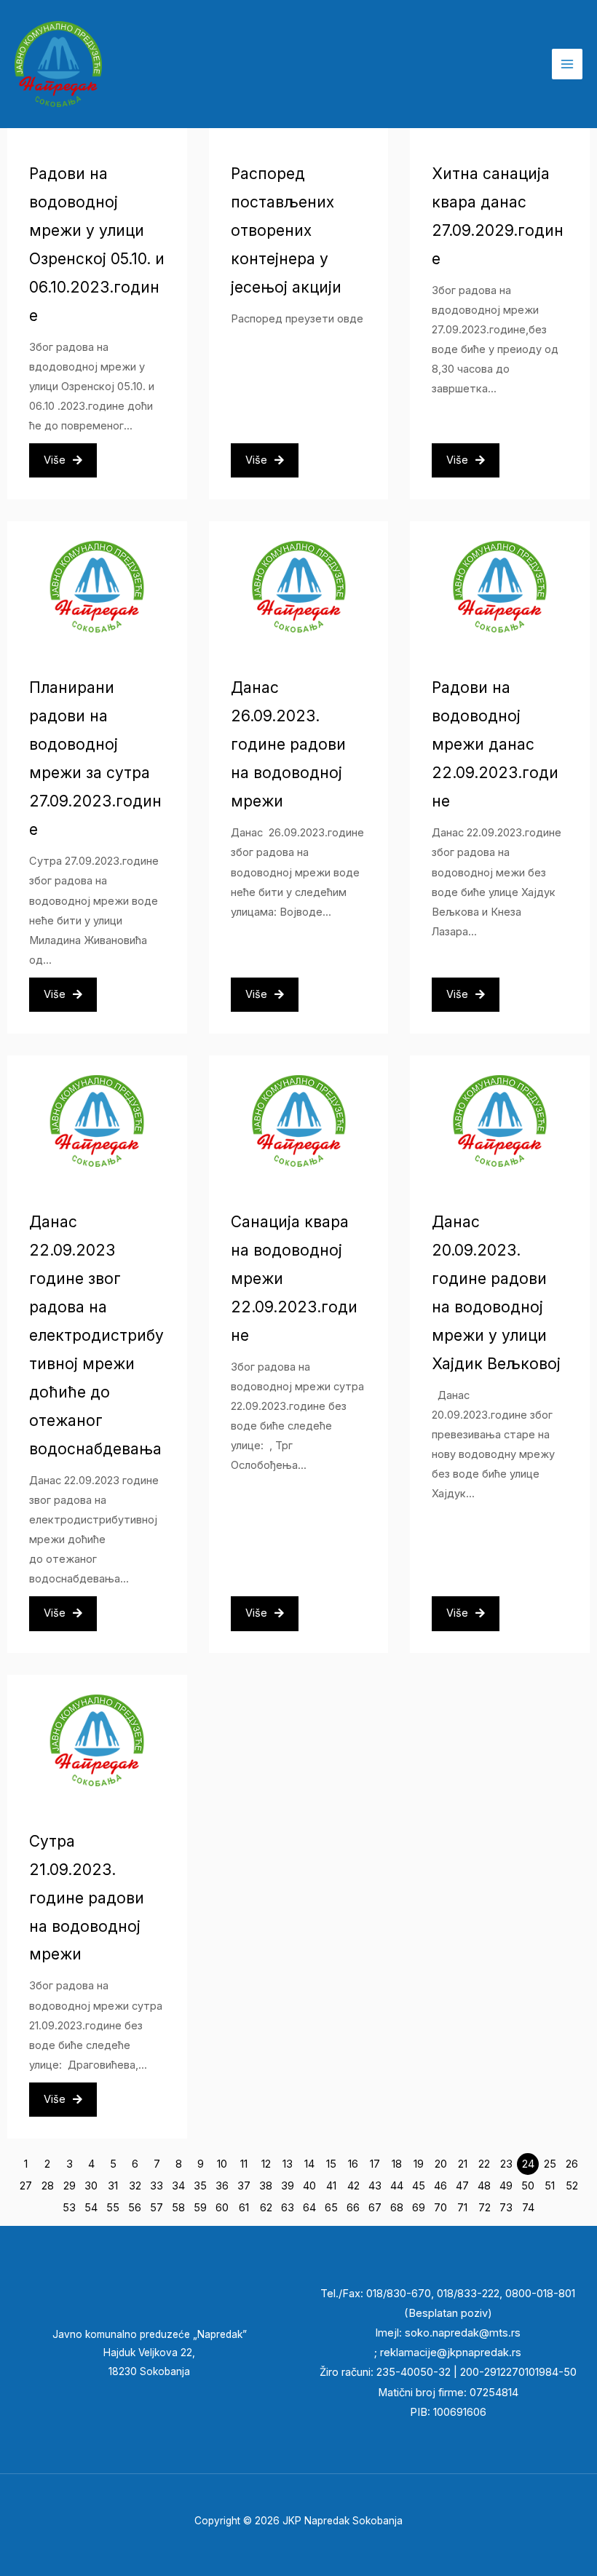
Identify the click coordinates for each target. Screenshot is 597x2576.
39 (288, 2186)
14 (309, 2164)
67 (375, 2208)
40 (309, 2186)
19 (419, 2164)
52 (572, 2186)
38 (266, 2186)
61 (244, 2208)
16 (353, 2164)
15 (331, 2164)
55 (113, 2208)
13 (288, 2164)
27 (26, 2186)
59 (200, 2208)
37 (244, 2186)
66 (353, 2208)
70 (440, 2208)
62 (266, 2208)
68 (397, 2208)
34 (178, 2186)
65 (331, 2208)
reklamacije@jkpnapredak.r (448, 2353)
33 (157, 2186)
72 (485, 2208)
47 (462, 2186)
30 (91, 2186)
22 (484, 2164)
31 (113, 2186)
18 (397, 2164)
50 (528, 2186)
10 (222, 2164)
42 (353, 2186)
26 (572, 2164)
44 (397, 2186)
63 (288, 2208)
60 (222, 2208)
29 (70, 2186)
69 (419, 2208)
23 (506, 2164)
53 (69, 2208)
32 (135, 2186)
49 (506, 2186)
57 (157, 2208)
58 (178, 2208)
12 (266, 2164)
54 (91, 2208)
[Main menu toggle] (567, 64)
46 (440, 2186)
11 (244, 2164)
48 (484, 2186)
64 (309, 2208)
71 (462, 2208)
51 (550, 2186)
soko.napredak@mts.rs (463, 2333)
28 (48, 2186)
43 (375, 2186)
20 (441, 2164)
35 (200, 2186)
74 (528, 2208)
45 (419, 2186)
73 (506, 2208)
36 (222, 2186)
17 (375, 2164)
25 (550, 2164)
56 (135, 2208)
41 (331, 2186)
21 (463, 2164)
